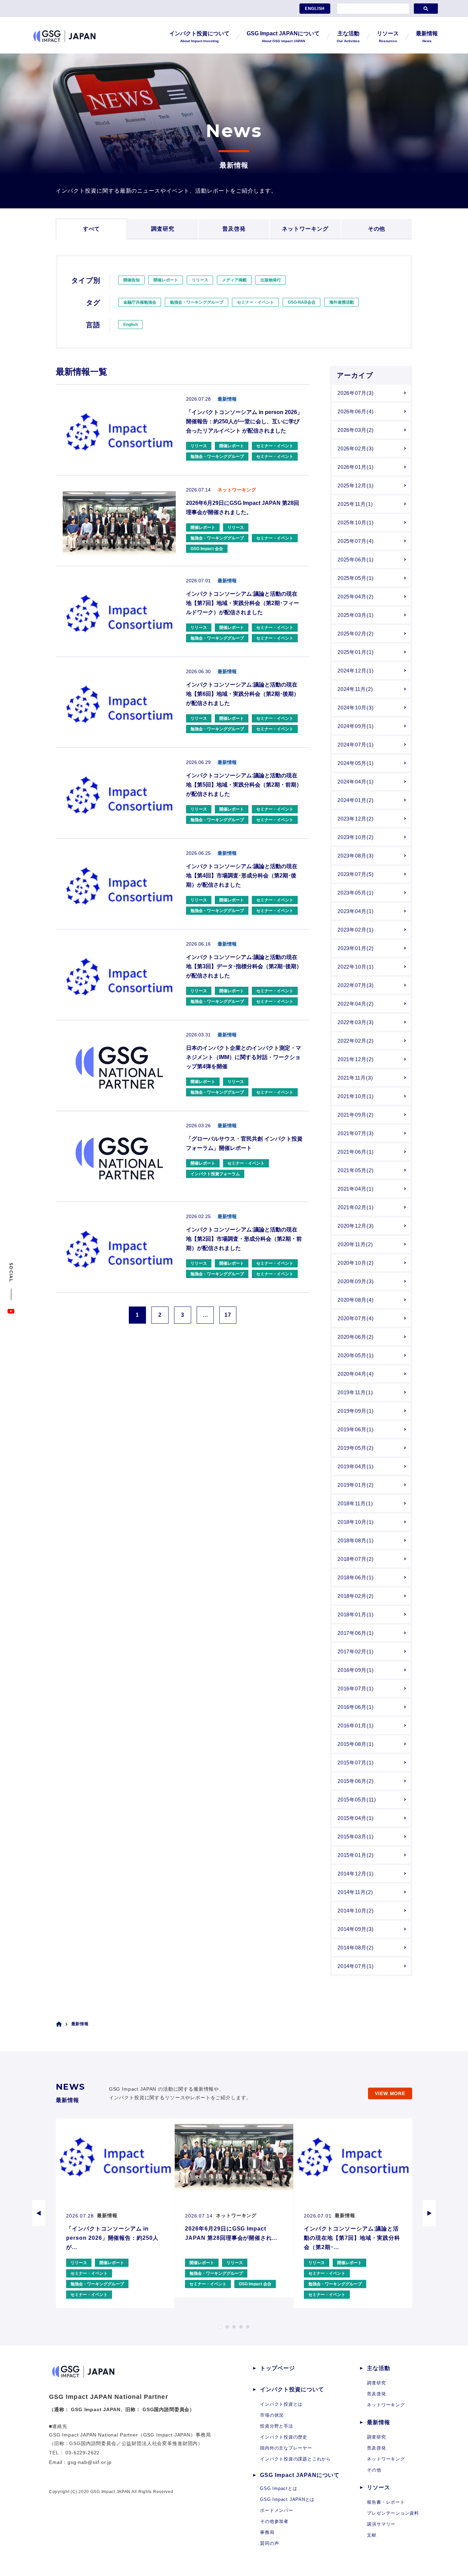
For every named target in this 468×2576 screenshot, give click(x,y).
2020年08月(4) (356, 1300)
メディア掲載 (234, 280)
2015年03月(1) (356, 1837)
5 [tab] (248, 2327)
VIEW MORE (390, 2093)
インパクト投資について (292, 2389)
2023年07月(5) (356, 874)
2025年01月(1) (356, 652)
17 (228, 1315)
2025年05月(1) (356, 578)
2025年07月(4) (356, 541)
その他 (377, 229)
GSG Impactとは (279, 2488)
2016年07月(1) (356, 1688)
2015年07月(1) (356, 1763)
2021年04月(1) (356, 1189)
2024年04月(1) (356, 782)
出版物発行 (271, 280)
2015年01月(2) (356, 1855)
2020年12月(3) (356, 1226)
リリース (200, 280)
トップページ (278, 2368)
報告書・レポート (386, 2502)
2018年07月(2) (356, 1559)
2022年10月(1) (356, 967)
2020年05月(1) (356, 1355)
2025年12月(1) (356, 485)
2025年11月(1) (355, 504)
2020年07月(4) (356, 1318)
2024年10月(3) (356, 708)
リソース (379, 2487)
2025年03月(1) (356, 615)
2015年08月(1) (356, 1744)
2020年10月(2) (356, 1263)
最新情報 (379, 2422)
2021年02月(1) (356, 1207)
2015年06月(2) (356, 1781)
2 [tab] (227, 2327)
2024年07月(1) (356, 745)
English (131, 325)
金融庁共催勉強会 (140, 302)
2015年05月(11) (357, 1800)
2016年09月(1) (356, 1670)
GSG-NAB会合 (302, 302)
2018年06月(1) (356, 1577)
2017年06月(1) (356, 1633)
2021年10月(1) (356, 1096)
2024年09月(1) (356, 726)
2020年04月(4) (356, 1374)
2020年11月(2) (355, 1244)
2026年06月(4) (356, 411)
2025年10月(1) (356, 523)
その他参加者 (274, 2521)
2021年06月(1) (356, 1152)
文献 (372, 2535)
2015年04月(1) (356, 1818)
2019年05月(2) (356, 1448)
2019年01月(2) (356, 1485)
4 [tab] (241, 2327)
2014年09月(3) (356, 1929)
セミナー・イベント (256, 302)
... (205, 1315)
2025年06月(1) (356, 560)
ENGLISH (315, 9)
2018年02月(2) (356, 1596)
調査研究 (163, 229)
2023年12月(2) (356, 819)
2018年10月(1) (356, 1522)
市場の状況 (272, 2415)
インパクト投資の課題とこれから (295, 2459)
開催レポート (166, 280)
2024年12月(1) (356, 671)
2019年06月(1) (356, 1429)
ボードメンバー (276, 2510)
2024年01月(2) (356, 800)
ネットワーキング (305, 229)
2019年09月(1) (356, 1411)
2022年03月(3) (356, 1022)
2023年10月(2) (356, 837)
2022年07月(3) (356, 985)
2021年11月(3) (355, 1078)
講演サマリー (381, 2524)
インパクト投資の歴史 (284, 2437)
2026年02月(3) (356, 448)
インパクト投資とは (281, 2404)
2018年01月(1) (356, 1614)
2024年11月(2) (355, 689)
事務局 (267, 2532)
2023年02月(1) (356, 930)
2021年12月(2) (356, 1059)
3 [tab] (234, 2327)
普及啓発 (234, 229)
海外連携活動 (342, 302)
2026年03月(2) (356, 430)
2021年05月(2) (356, 1170)
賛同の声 (269, 2543)
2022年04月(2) (356, 1004)
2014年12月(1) (356, 1874)
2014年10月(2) (356, 1911)
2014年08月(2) (356, 1948)
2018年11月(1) (355, 1503)
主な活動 (379, 2368)
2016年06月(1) (356, 1707)
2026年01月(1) (356, 467)
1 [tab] (220, 2327)
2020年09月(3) (356, 1281)
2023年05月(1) (356, 893)
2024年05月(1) (356, 763)
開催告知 (132, 280)
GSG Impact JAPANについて (300, 2475)
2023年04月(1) (356, 911)
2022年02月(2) (356, 1041)
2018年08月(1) (356, 1540)
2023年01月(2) (356, 948)
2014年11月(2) (355, 1892)
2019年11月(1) (355, 1392)
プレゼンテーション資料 (393, 2513)
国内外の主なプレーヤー (286, 2448)
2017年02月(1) (356, 1651)
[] (426, 9)
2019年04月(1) (356, 1466)
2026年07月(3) (356, 393)
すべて (92, 229)
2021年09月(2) (356, 1115)
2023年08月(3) (356, 856)
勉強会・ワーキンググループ (197, 302)
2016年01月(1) (356, 1726)
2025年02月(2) (356, 634)
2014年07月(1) (356, 1966)
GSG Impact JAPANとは (287, 2499)
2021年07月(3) (356, 1133)
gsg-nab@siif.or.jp (90, 2462)
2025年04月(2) (356, 597)
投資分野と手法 (276, 2426)
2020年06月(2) (356, 1337)
